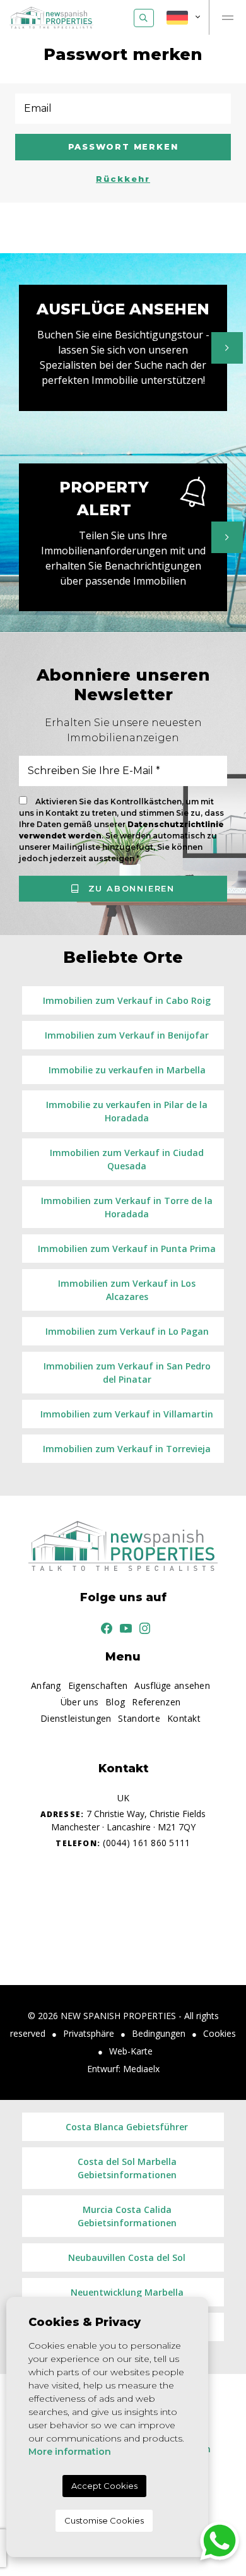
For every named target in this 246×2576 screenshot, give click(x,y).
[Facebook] (104, 1627)
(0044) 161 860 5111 (123, 1843)
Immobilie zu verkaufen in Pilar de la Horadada (127, 1111)
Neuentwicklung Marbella (127, 2292)
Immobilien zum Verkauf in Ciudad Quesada (127, 1159)
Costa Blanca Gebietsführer (127, 2127)
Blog (115, 1702)
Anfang (46, 1685)
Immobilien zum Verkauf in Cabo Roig (127, 1000)
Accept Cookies (104, 2486)
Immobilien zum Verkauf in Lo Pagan (127, 1331)
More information (70, 2452)
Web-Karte (131, 2051)
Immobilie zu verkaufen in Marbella (127, 1070)
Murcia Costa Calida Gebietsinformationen (127, 2216)
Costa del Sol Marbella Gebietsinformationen (127, 2168)
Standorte (139, 1718)
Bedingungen (159, 2033)
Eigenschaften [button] (98, 1685)
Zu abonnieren (130, 888)
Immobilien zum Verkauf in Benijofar (127, 1035)
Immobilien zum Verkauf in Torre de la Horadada (127, 1207)
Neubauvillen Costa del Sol (127, 2257)
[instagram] (143, 1627)
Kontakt (184, 1718)
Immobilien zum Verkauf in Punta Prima (127, 1249)
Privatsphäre (89, 2033)
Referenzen (156, 1702)
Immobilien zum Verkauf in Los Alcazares (127, 1290)
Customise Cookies (104, 2520)
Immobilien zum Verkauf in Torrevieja (127, 1449)
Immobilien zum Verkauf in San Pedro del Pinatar (127, 1373)
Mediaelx (141, 2069)
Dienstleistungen (76, 1718)
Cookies (220, 2033)
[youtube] (123, 1627)
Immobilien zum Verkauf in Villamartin (127, 1414)
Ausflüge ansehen (172, 1685)
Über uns (79, 1702)
